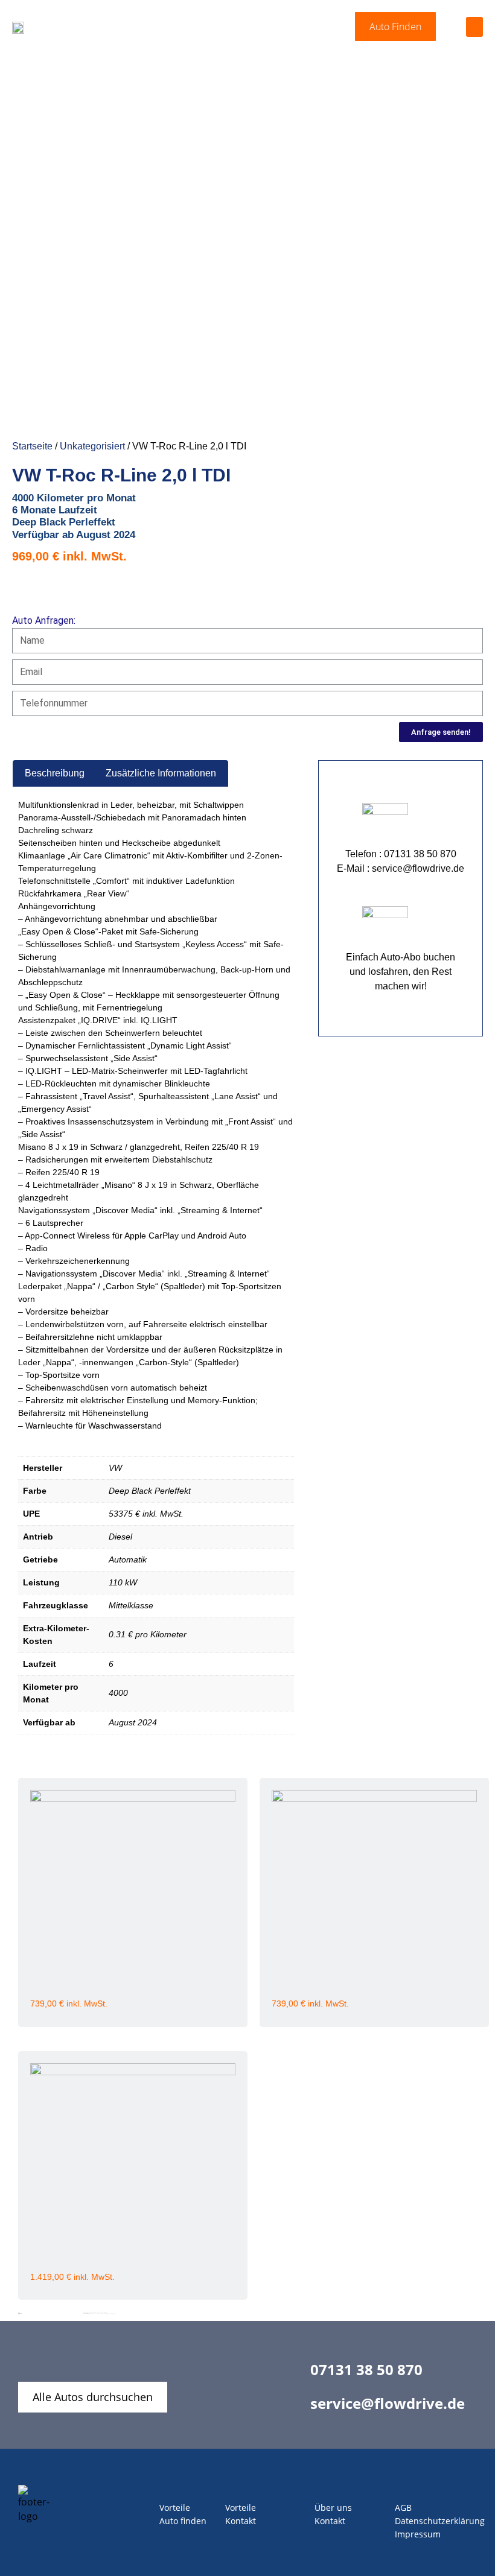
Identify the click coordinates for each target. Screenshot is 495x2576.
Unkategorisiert (92, 446)
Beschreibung (55, 773)
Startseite (32, 446)
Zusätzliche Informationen (161, 773)
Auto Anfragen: (44, 620)
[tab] (55, 773)
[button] (395, 27)
